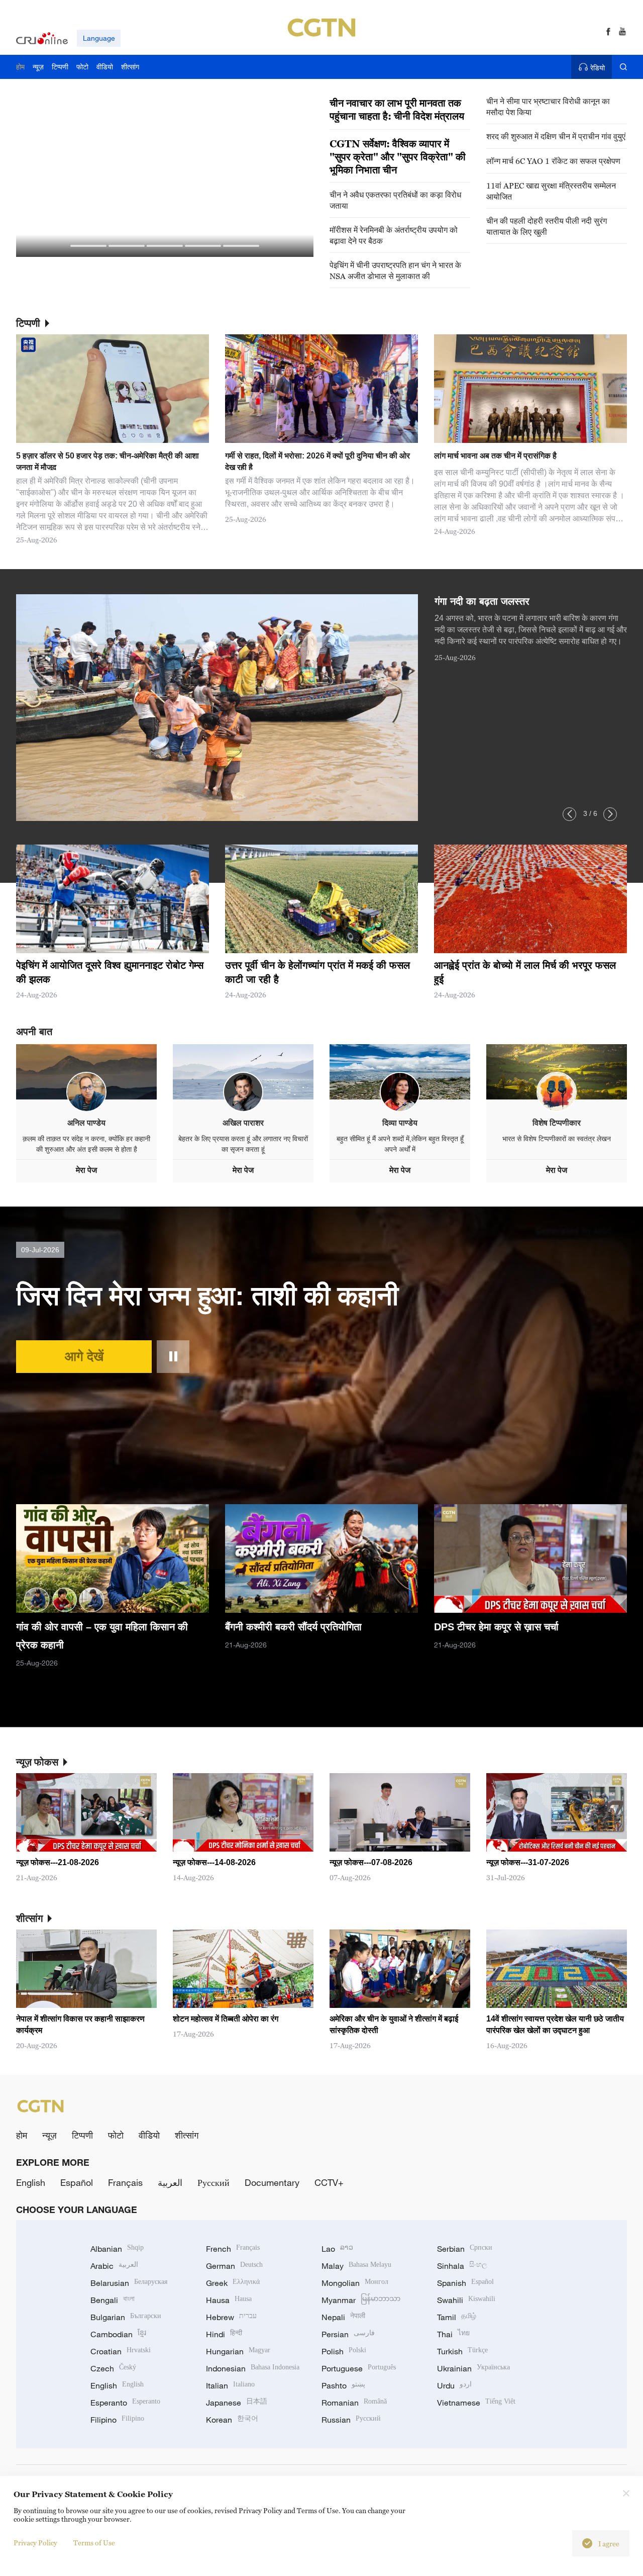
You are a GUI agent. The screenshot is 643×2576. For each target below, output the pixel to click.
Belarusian (129, 2283)
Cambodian (118, 2334)
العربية (170, 2182)
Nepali (343, 2317)
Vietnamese (476, 2403)
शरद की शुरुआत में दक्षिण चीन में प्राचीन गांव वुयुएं (556, 136)
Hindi (224, 2334)
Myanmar (361, 2300)
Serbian (465, 2249)
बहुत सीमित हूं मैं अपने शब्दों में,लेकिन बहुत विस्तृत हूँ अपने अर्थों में (400, 1144)
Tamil (457, 2317)
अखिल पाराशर (243, 1123)
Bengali (113, 2300)
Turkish (462, 2351)
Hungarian (238, 2351)
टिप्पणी (82, 2135)
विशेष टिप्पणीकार (557, 1123)
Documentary (272, 2182)
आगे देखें (84, 1356)
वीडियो (149, 2135)
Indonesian (253, 2368)
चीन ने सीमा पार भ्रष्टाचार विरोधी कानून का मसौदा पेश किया (548, 107)
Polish (344, 2351)
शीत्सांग (187, 2135)
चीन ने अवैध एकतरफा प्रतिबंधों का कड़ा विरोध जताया (395, 200)
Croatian (121, 2351)
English (31, 2182)
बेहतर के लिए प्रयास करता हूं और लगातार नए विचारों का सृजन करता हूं (243, 1144)
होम (22, 2135)
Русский (213, 2182)
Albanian (117, 2249)
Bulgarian (126, 2317)
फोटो (116, 2135)
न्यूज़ (49, 2135)
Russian (351, 2420)
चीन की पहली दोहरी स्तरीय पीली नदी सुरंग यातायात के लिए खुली (547, 226)
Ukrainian (473, 2368)
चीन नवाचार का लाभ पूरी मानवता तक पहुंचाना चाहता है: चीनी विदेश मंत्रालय (397, 110)
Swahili (466, 2300)
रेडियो (598, 68)
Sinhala (462, 2266)
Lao (337, 2249)
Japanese (237, 2403)
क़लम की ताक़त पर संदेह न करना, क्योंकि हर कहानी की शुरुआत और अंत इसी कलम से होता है (86, 1144)
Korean (232, 2420)
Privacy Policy (35, 2543)
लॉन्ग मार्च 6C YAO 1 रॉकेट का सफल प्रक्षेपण (553, 161)
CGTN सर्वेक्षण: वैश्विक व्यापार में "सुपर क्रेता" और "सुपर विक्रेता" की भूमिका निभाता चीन (398, 157)
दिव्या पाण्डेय (400, 1123)
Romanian (354, 2403)
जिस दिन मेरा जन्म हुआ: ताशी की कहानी (207, 1296)
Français (125, 2182)
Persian (348, 2334)
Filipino (117, 2420)
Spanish (465, 2283)
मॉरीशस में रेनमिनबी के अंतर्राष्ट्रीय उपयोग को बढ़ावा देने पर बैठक (394, 235)
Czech (113, 2368)
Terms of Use (94, 2543)
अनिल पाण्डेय (86, 1123)
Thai (453, 2334)
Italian (230, 2385)
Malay (356, 2266)
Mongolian (355, 2283)
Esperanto (125, 2403)
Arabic (114, 2266)
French (233, 2249)
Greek (233, 2283)
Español (77, 2182)
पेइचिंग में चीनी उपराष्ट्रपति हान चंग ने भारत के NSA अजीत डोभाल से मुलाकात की (395, 270)
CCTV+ (329, 2182)
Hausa (229, 2300)
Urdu (454, 2385)
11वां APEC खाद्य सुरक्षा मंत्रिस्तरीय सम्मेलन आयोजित (551, 191)
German (234, 2266)
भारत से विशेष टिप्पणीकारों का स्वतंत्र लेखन (557, 1139)
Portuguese (359, 2368)
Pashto (343, 2385)
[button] (88, 246)
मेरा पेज (86, 1170)
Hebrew (231, 2317)
